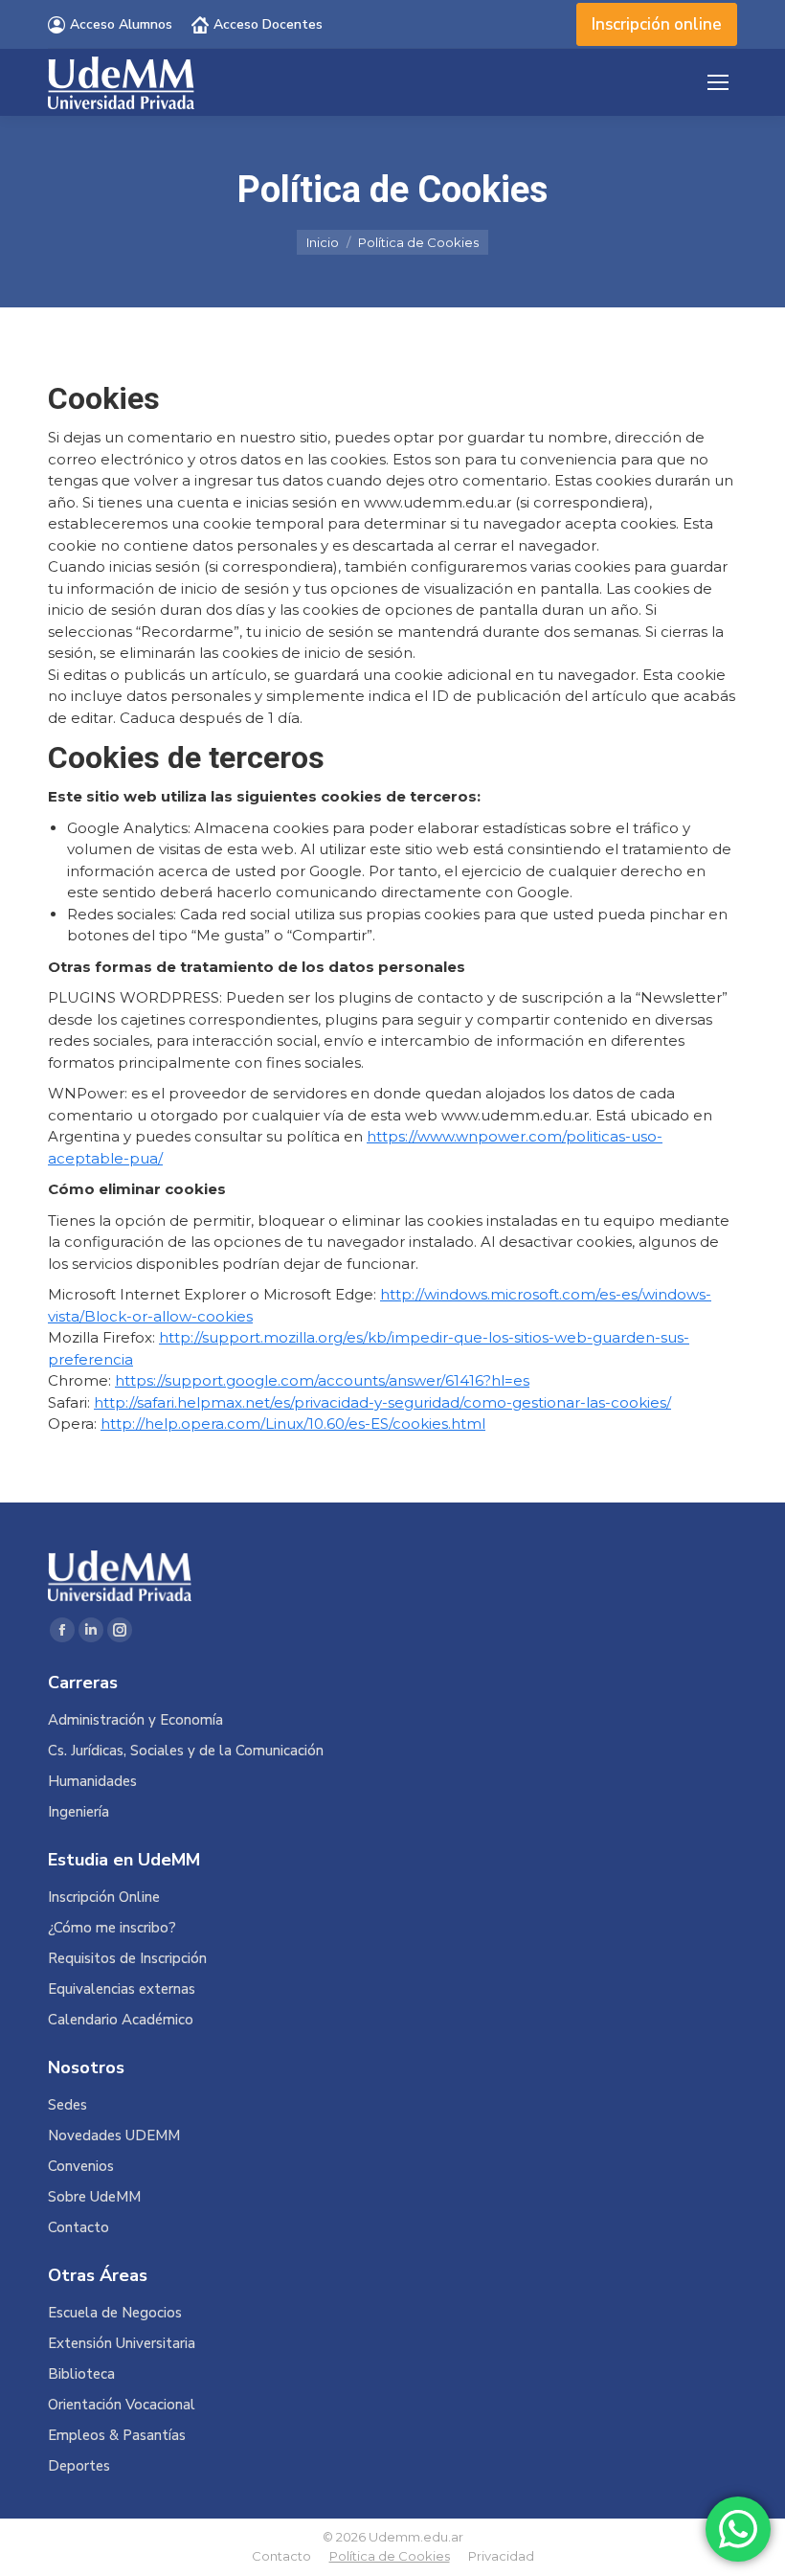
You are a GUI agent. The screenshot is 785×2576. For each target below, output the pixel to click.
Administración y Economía (135, 1720)
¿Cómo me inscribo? (112, 1928)
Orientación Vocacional (122, 2405)
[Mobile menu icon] (718, 82)
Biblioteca (81, 2374)
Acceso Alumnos (121, 24)
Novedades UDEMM (114, 2136)
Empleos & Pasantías (117, 2436)
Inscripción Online (104, 1898)
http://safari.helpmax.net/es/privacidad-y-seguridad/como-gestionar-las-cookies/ (382, 1402)
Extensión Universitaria (122, 2344)
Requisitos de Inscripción (127, 1959)
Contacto (78, 2228)
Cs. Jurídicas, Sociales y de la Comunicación (186, 1751)
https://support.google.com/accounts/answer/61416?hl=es (322, 1380)
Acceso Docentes (268, 24)
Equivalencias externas (122, 1989)
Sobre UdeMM (94, 2197)
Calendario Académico (121, 2020)
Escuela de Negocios (115, 2313)
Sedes (67, 2105)
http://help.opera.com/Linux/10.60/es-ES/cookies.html (293, 1424)
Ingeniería (78, 1812)
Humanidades (92, 1782)
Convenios (81, 2167)
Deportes (79, 2466)
